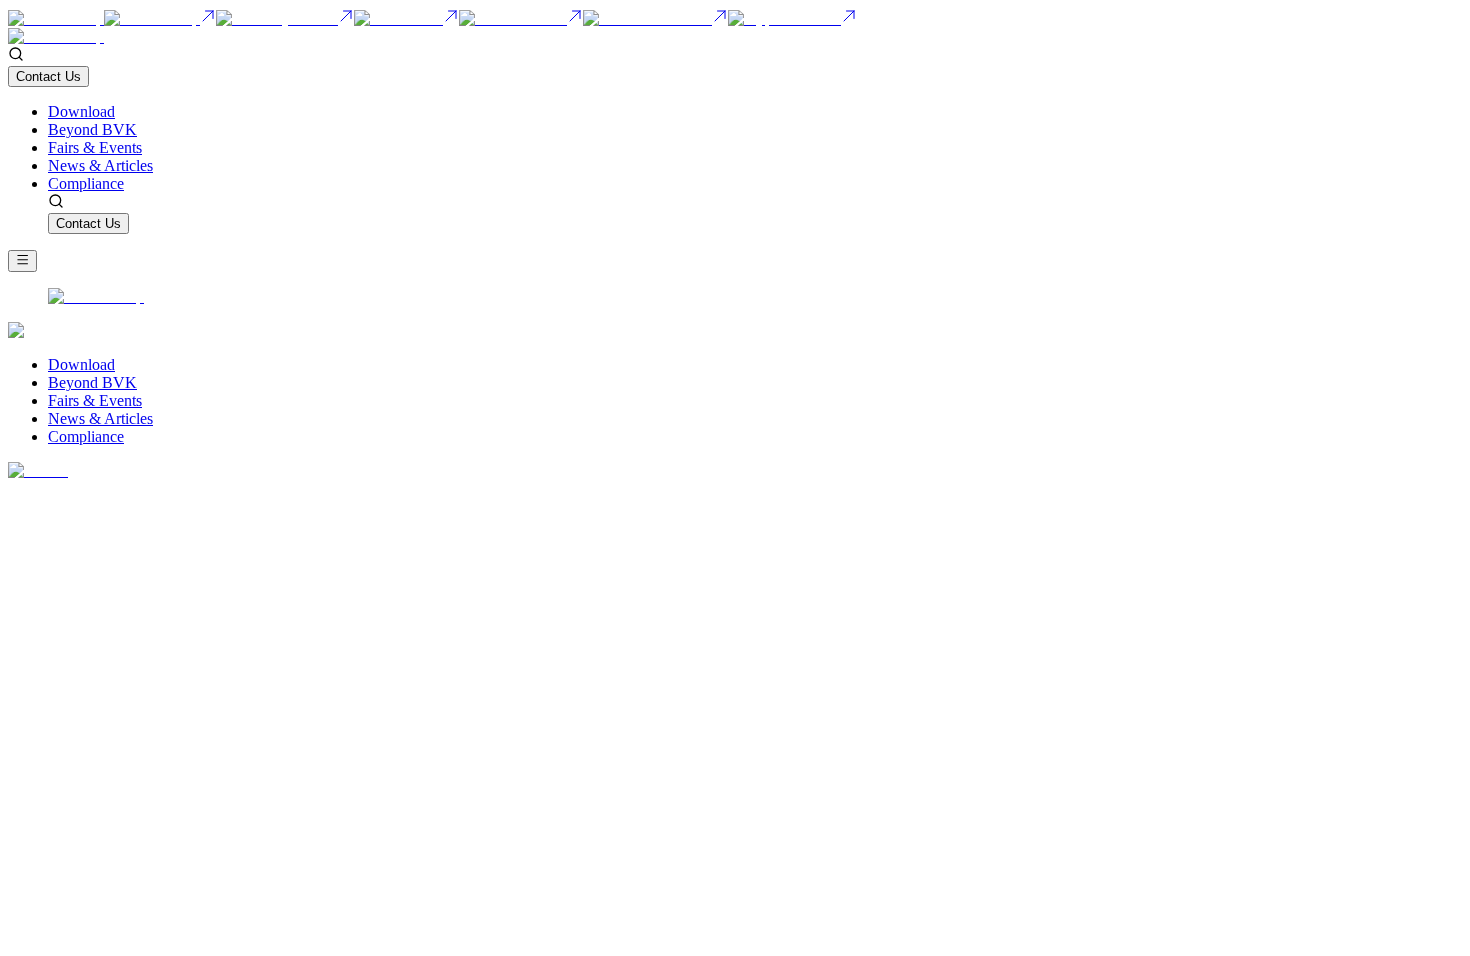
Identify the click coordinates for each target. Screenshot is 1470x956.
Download (81, 111)
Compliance (86, 183)
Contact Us (48, 76)
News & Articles (100, 165)
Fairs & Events (95, 147)
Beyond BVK (92, 129)
